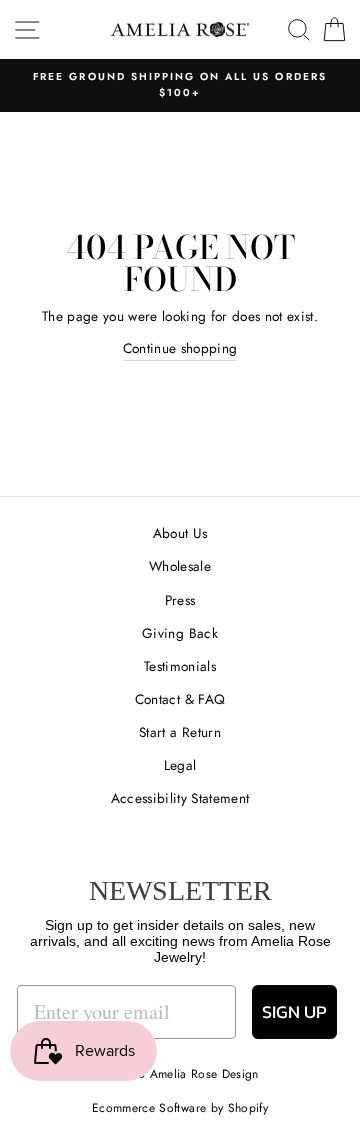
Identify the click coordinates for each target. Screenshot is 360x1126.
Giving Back (180, 633)
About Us (180, 533)
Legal (180, 765)
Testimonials (180, 666)
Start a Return (180, 732)
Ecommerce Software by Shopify (180, 1108)
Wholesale (180, 566)
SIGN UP (294, 1011)
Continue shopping (180, 348)
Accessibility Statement (180, 798)
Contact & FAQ (180, 699)
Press (180, 600)
